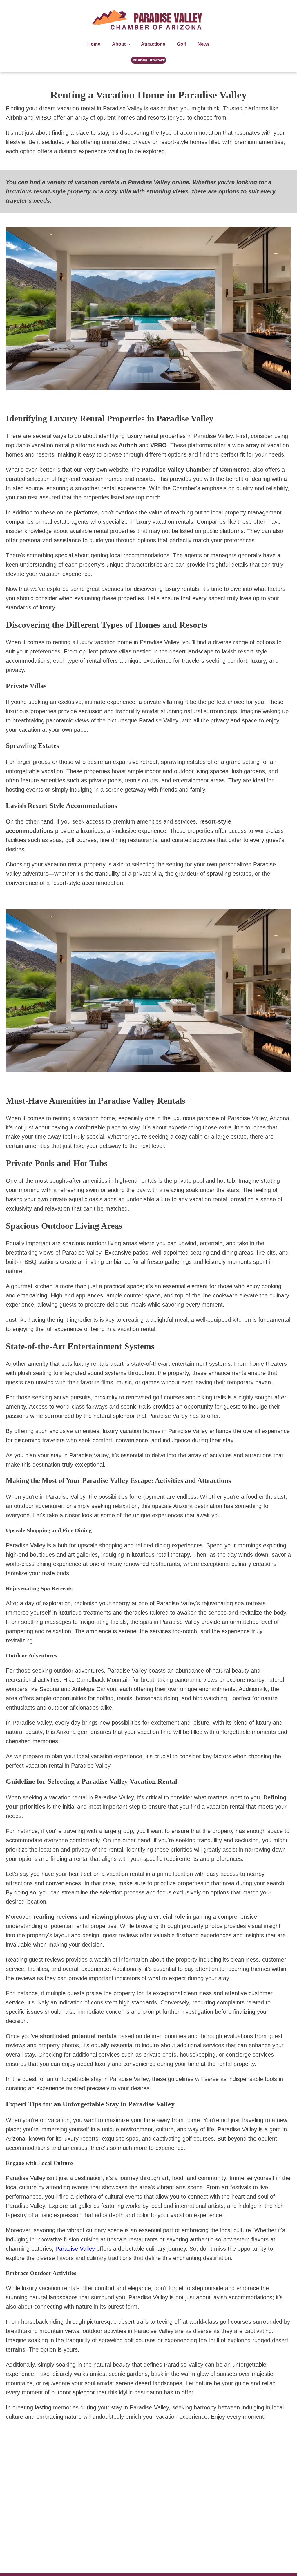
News (204, 44)
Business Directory (149, 60)
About (119, 44)
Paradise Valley (75, 2249)
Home (94, 44)
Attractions (153, 44)
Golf (181, 44)
